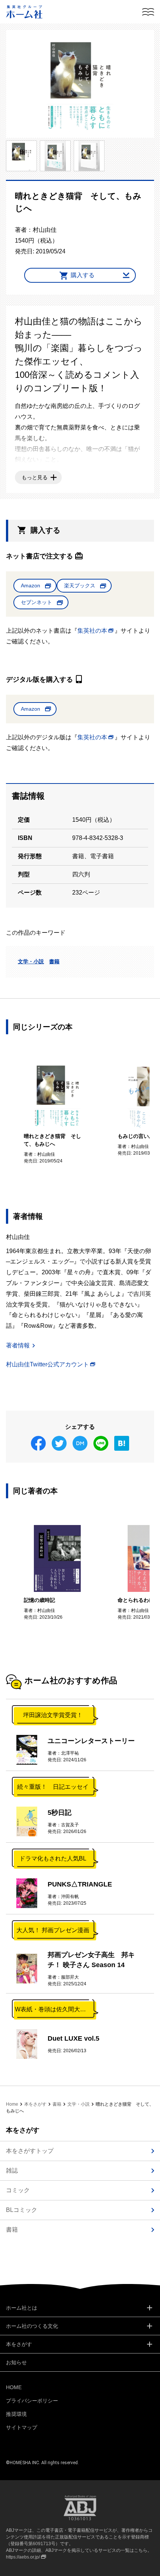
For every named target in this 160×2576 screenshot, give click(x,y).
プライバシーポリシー (32, 2401)
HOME (14, 2387)
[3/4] (55, 156)
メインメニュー (148, 12)
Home (12, 2104)
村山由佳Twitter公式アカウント (47, 1364)
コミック (18, 2190)
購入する (83, 275)
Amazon (31, 585)
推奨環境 (16, 2414)
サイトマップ (22, 2427)
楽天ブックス (80, 585)
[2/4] (21, 156)
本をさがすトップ (30, 2151)
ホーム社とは (22, 2308)
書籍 (54, 961)
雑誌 (12, 2171)
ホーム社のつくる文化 (32, 2326)
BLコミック (22, 2210)
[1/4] (80, 84)
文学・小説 (31, 961)
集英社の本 (92, 631)
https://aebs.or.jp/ (23, 2557)
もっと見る (35, 477)
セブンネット (36, 602)
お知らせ (16, 2362)
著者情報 (18, 1345)
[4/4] (89, 156)
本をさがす (35, 2104)
